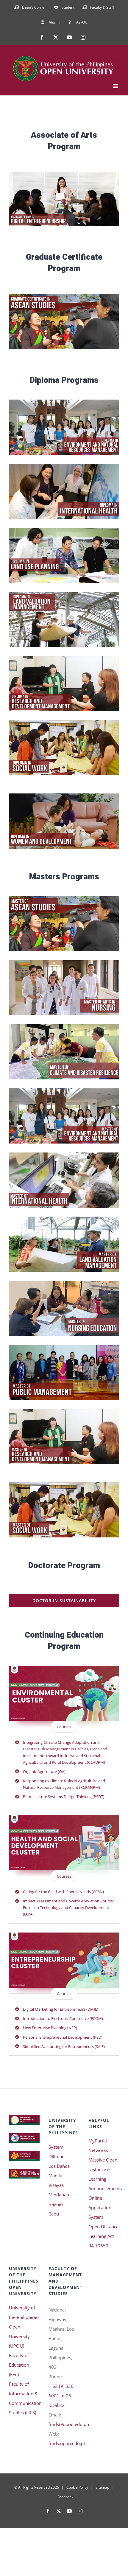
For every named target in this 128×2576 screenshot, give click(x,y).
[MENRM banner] (64, 1090)
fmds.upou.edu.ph (67, 2443)
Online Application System (100, 2207)
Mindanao (59, 2195)
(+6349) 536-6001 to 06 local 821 (62, 2396)
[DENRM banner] (64, 402)
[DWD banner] (64, 796)
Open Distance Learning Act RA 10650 (103, 2236)
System (56, 2147)
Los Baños (59, 2166)
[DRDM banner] (64, 658)
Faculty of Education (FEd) (19, 2365)
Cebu (54, 2214)
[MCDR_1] (64, 1026)
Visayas (56, 2185)
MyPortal (98, 2141)
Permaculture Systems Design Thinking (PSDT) (64, 1797)
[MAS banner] (64, 898)
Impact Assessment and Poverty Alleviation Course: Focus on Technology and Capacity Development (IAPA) (68, 1907)
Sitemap (102, 2487)
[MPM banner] (64, 1347)
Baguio (56, 2204)
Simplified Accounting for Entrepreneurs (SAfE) (64, 2046)
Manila (55, 2176)
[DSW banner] (64, 722)
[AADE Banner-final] (64, 174)
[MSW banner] (64, 1484)
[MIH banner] (64, 1155)
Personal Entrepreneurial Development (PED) (63, 2037)
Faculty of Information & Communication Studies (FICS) (24, 2398)
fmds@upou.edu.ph (69, 2424)
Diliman (57, 2156)
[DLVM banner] (64, 594)
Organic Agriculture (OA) (44, 1772)
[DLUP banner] (64, 530)
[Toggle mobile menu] (116, 86)
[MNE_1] (64, 1283)
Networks (98, 2150)
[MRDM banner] (64, 1411)
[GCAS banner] (64, 296)
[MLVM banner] (64, 1219)
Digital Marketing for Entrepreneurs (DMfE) (61, 2009)
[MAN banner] (64, 962)
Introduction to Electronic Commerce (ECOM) (63, 2018)
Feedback (65, 2497)
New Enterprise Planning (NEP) (50, 2028)
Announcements (104, 2188)
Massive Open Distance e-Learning (103, 2169)
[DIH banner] (64, 466)
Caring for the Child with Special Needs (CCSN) (63, 1892)
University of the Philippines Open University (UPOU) (24, 2327)
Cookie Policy (77, 2487)
